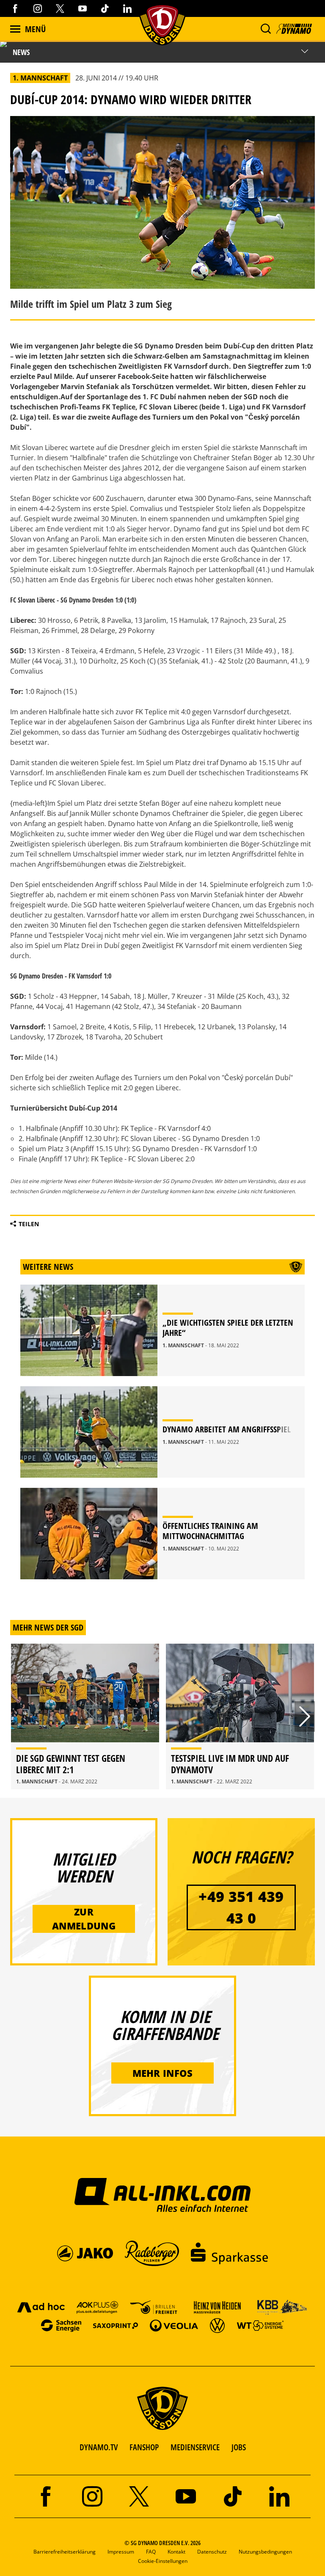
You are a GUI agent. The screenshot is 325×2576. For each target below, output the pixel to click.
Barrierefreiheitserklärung (65, 2552)
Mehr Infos (163, 2073)
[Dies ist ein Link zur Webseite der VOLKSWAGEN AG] (217, 2325)
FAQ (151, 2552)
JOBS (239, 2447)
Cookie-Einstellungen (163, 2561)
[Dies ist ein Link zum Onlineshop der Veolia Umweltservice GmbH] (174, 2325)
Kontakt (176, 2552)
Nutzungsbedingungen (265, 2552)
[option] (85, 1716)
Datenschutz (212, 2552)
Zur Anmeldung (84, 1919)
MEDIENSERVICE (195, 2447)
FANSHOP (144, 2447)
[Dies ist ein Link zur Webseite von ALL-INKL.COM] (163, 2195)
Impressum (121, 2552)
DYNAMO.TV (99, 2447)
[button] (266, 29)
